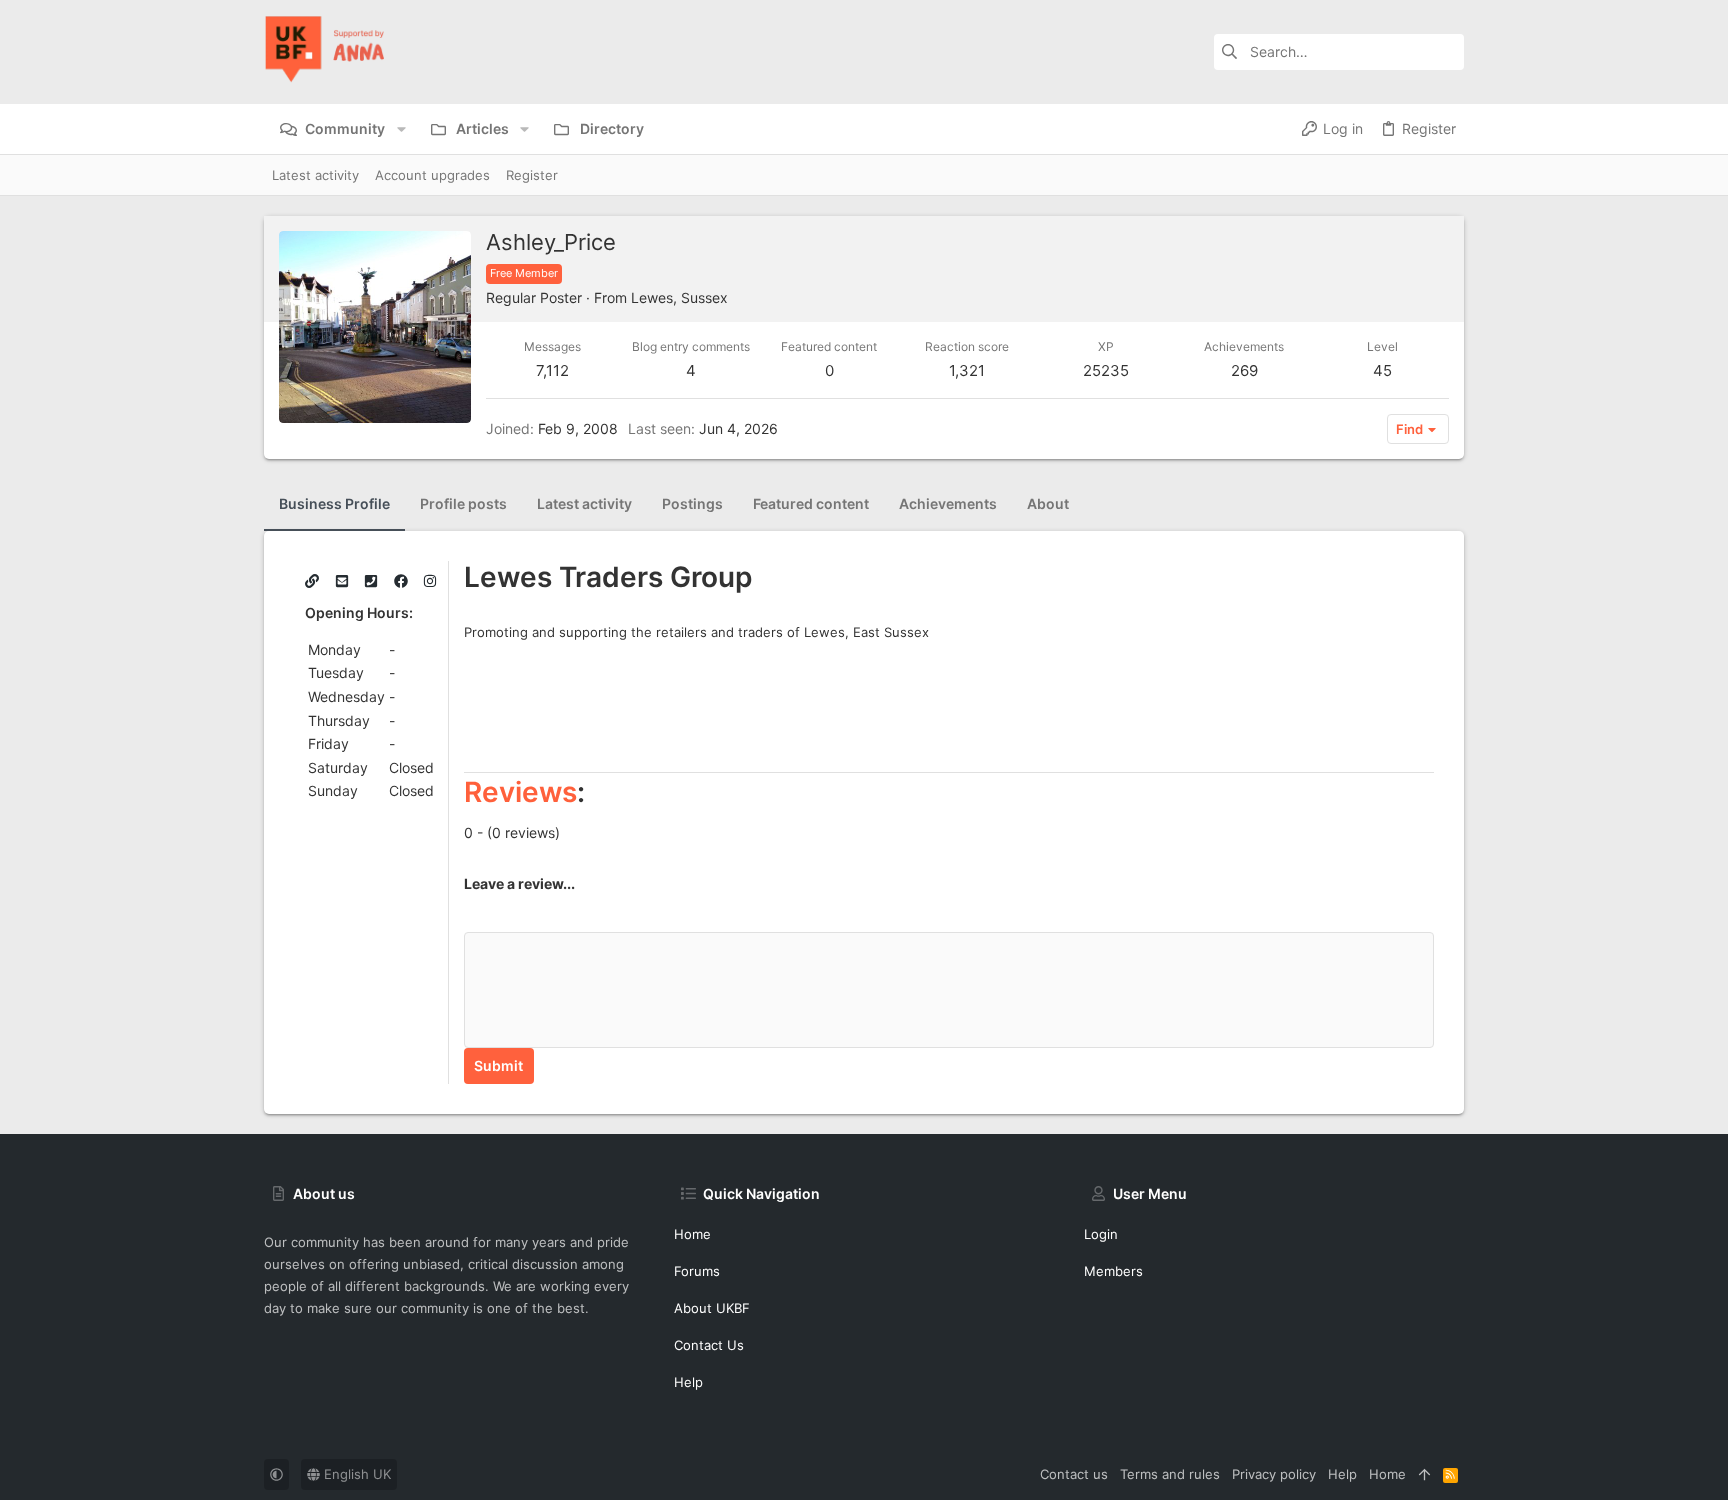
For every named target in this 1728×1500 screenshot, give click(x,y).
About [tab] (1048, 503)
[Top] (1424, 1474)
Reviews (520, 792)
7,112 (552, 370)
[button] (400, 129)
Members (1113, 1271)
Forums (697, 1271)
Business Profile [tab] (334, 503)
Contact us (709, 1345)
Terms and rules (1170, 1474)
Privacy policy (1274, 1474)
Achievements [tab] (948, 503)
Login (1101, 1234)
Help (688, 1382)
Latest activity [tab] (584, 503)
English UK (355, 1474)
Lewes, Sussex (679, 297)
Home (692, 1234)
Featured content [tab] (811, 503)
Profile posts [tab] (463, 503)
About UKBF (712, 1308)
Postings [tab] (692, 503)
